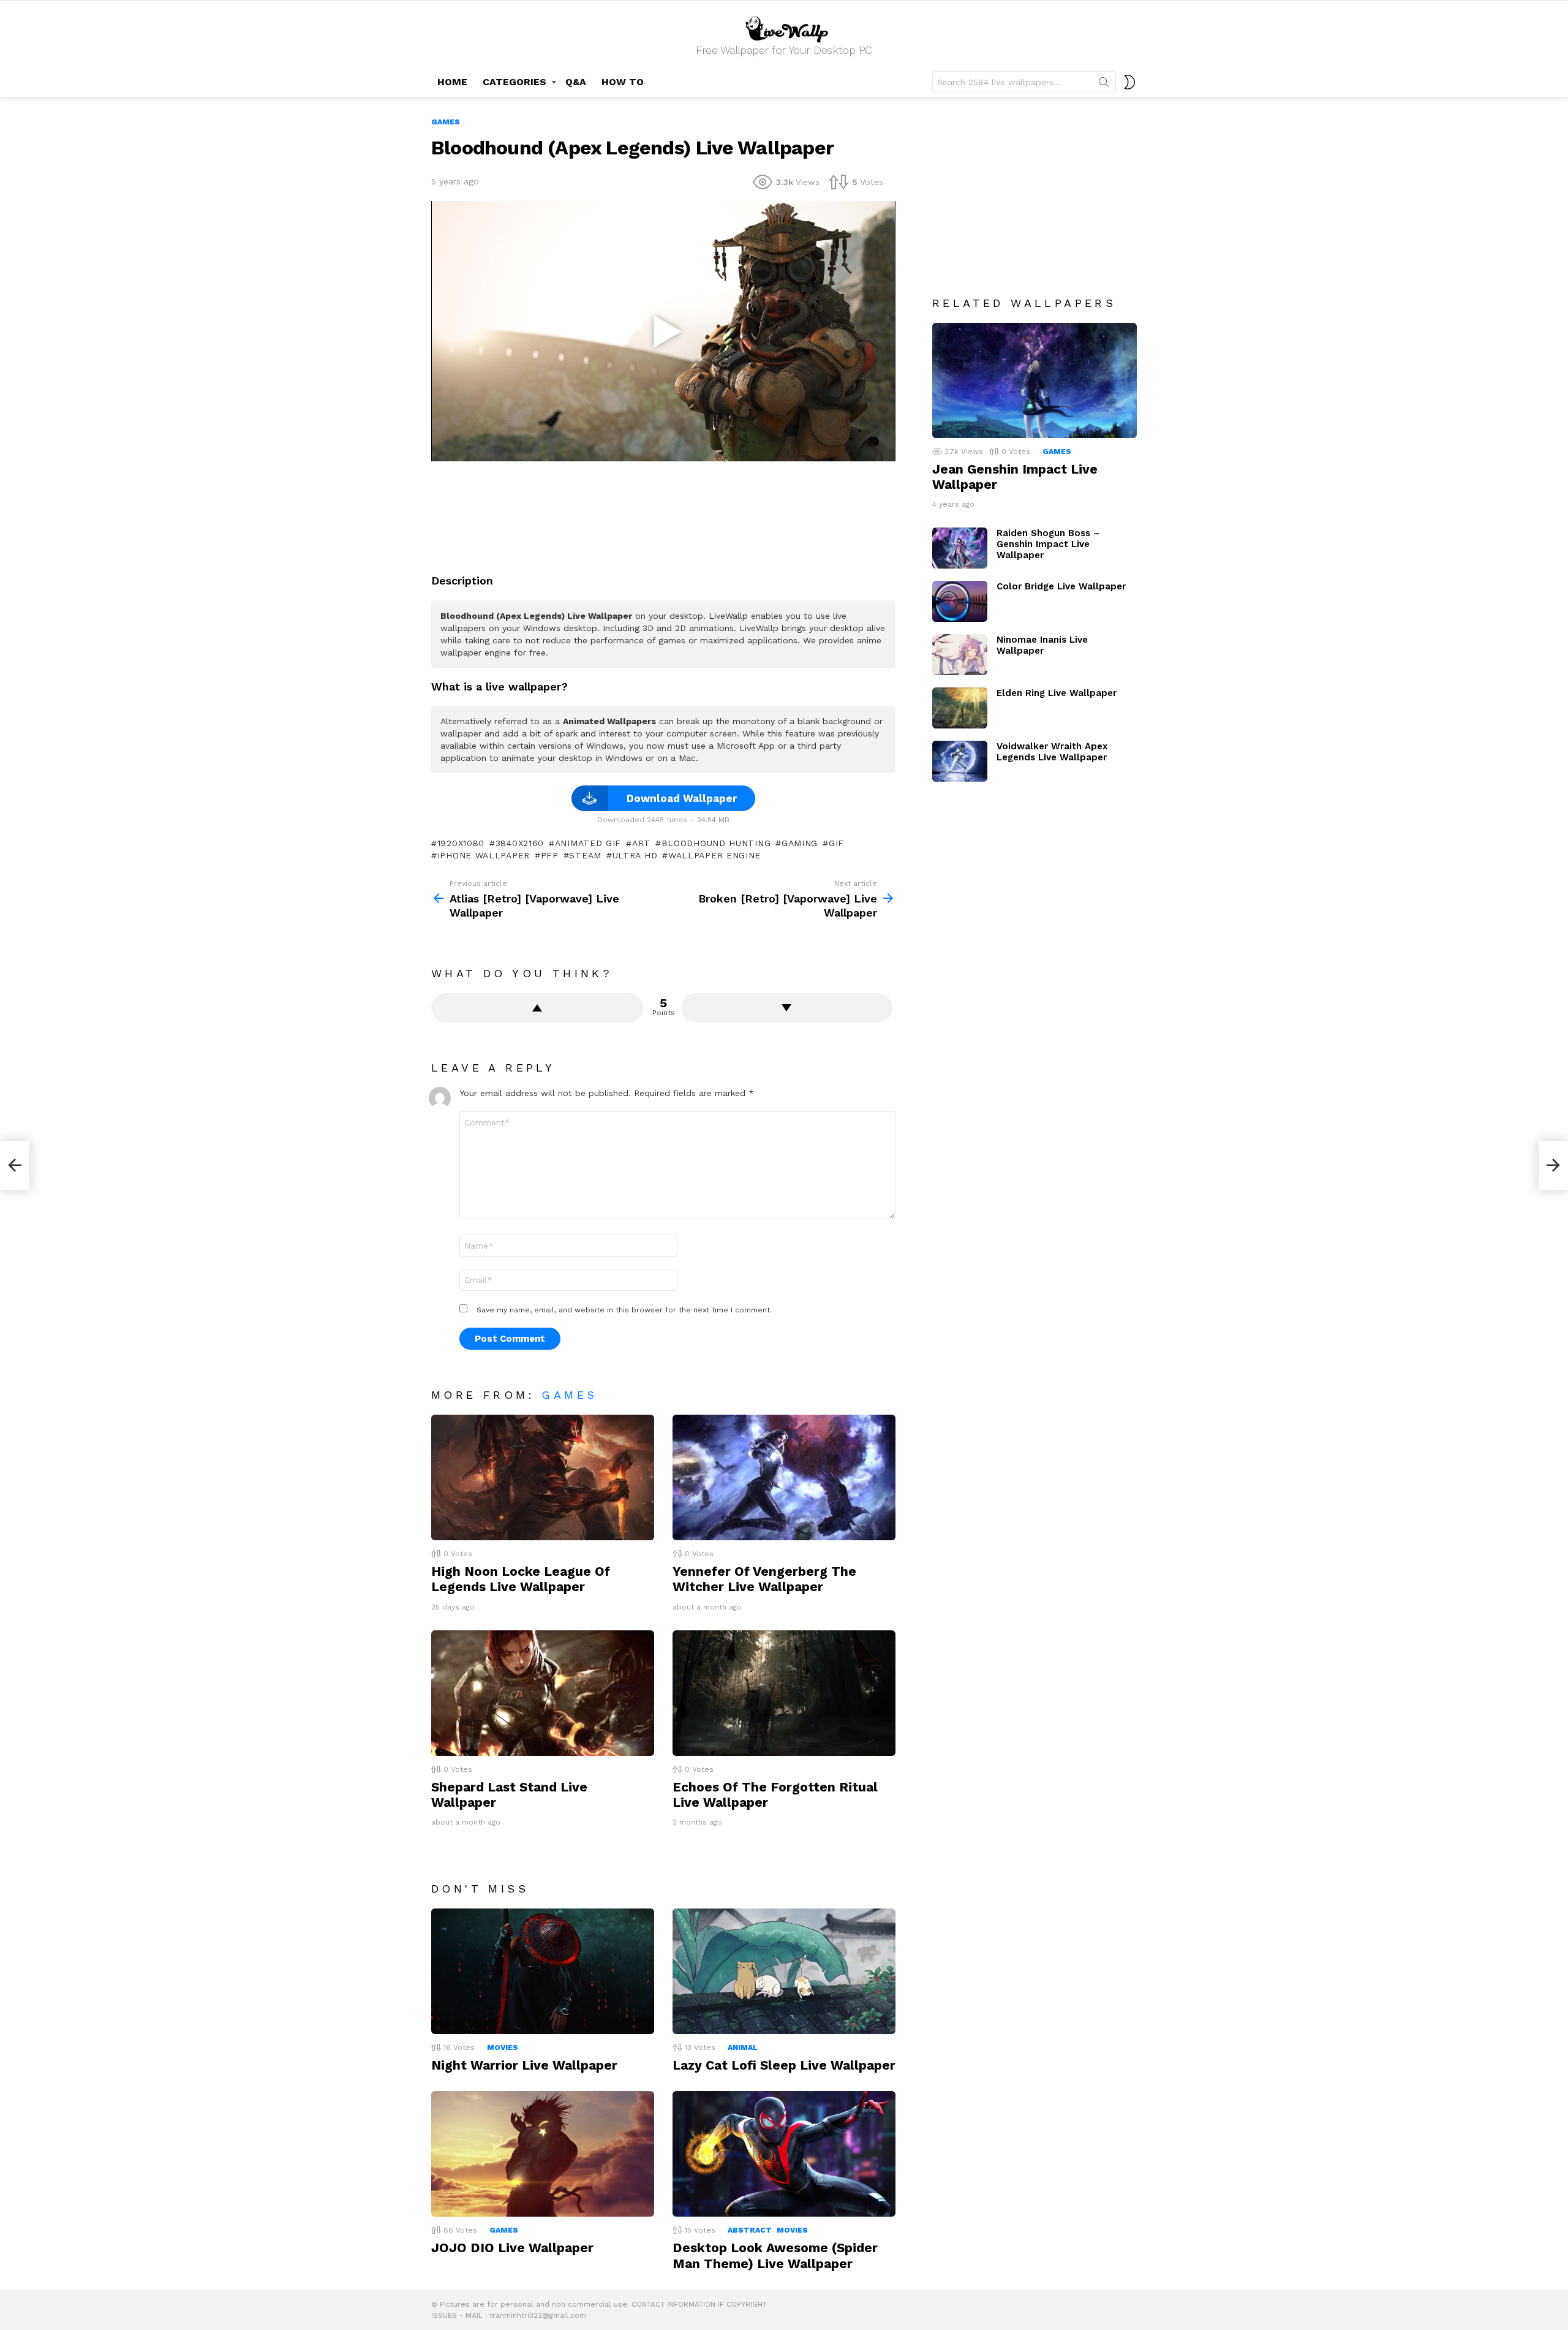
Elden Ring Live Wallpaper (1057, 693)
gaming (800, 843)
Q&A (576, 82)
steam (585, 855)
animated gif (588, 843)
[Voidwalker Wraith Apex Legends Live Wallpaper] (960, 761)
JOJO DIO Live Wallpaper (512, 2248)
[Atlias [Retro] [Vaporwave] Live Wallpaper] (15, 1165)
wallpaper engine (714, 855)
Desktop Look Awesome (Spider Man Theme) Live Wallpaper (775, 2255)
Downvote (787, 1008)
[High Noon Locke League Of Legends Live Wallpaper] (543, 1477)
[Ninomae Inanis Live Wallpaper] (960, 655)
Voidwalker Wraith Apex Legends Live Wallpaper (1052, 752)
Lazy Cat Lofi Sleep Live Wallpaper (784, 2065)
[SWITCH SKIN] (1129, 82)
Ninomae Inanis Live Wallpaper (1042, 645)
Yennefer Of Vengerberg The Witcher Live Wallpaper (764, 1579)
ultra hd (635, 855)
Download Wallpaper (682, 798)
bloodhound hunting (716, 843)
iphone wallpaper (484, 855)
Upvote (537, 1008)
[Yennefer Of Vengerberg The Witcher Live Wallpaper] (784, 1477)
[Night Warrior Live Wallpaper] (543, 1971)
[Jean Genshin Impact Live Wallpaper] (1035, 380)
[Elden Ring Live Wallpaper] (960, 708)
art (641, 843)
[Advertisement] (663, 513)
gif (836, 843)
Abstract (750, 2230)
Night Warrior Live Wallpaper (524, 2065)
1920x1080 (461, 843)
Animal (743, 2048)
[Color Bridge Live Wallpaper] (960, 601)
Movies (503, 2048)
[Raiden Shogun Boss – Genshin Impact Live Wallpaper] (960, 548)
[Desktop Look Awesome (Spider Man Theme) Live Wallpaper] (784, 2154)
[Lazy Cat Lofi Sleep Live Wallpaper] (784, 1971)
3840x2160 (520, 843)
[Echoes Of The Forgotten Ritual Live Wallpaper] (784, 1693)
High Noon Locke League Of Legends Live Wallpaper (521, 1579)
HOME (452, 82)
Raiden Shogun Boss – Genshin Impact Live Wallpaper (1048, 544)
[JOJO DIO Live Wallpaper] (543, 2154)
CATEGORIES (514, 82)
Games (569, 1395)
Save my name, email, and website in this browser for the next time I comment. (624, 1310)
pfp (550, 855)
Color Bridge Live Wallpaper (1061, 586)
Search (1104, 85)
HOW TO (623, 82)
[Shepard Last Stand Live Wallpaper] (543, 1693)
